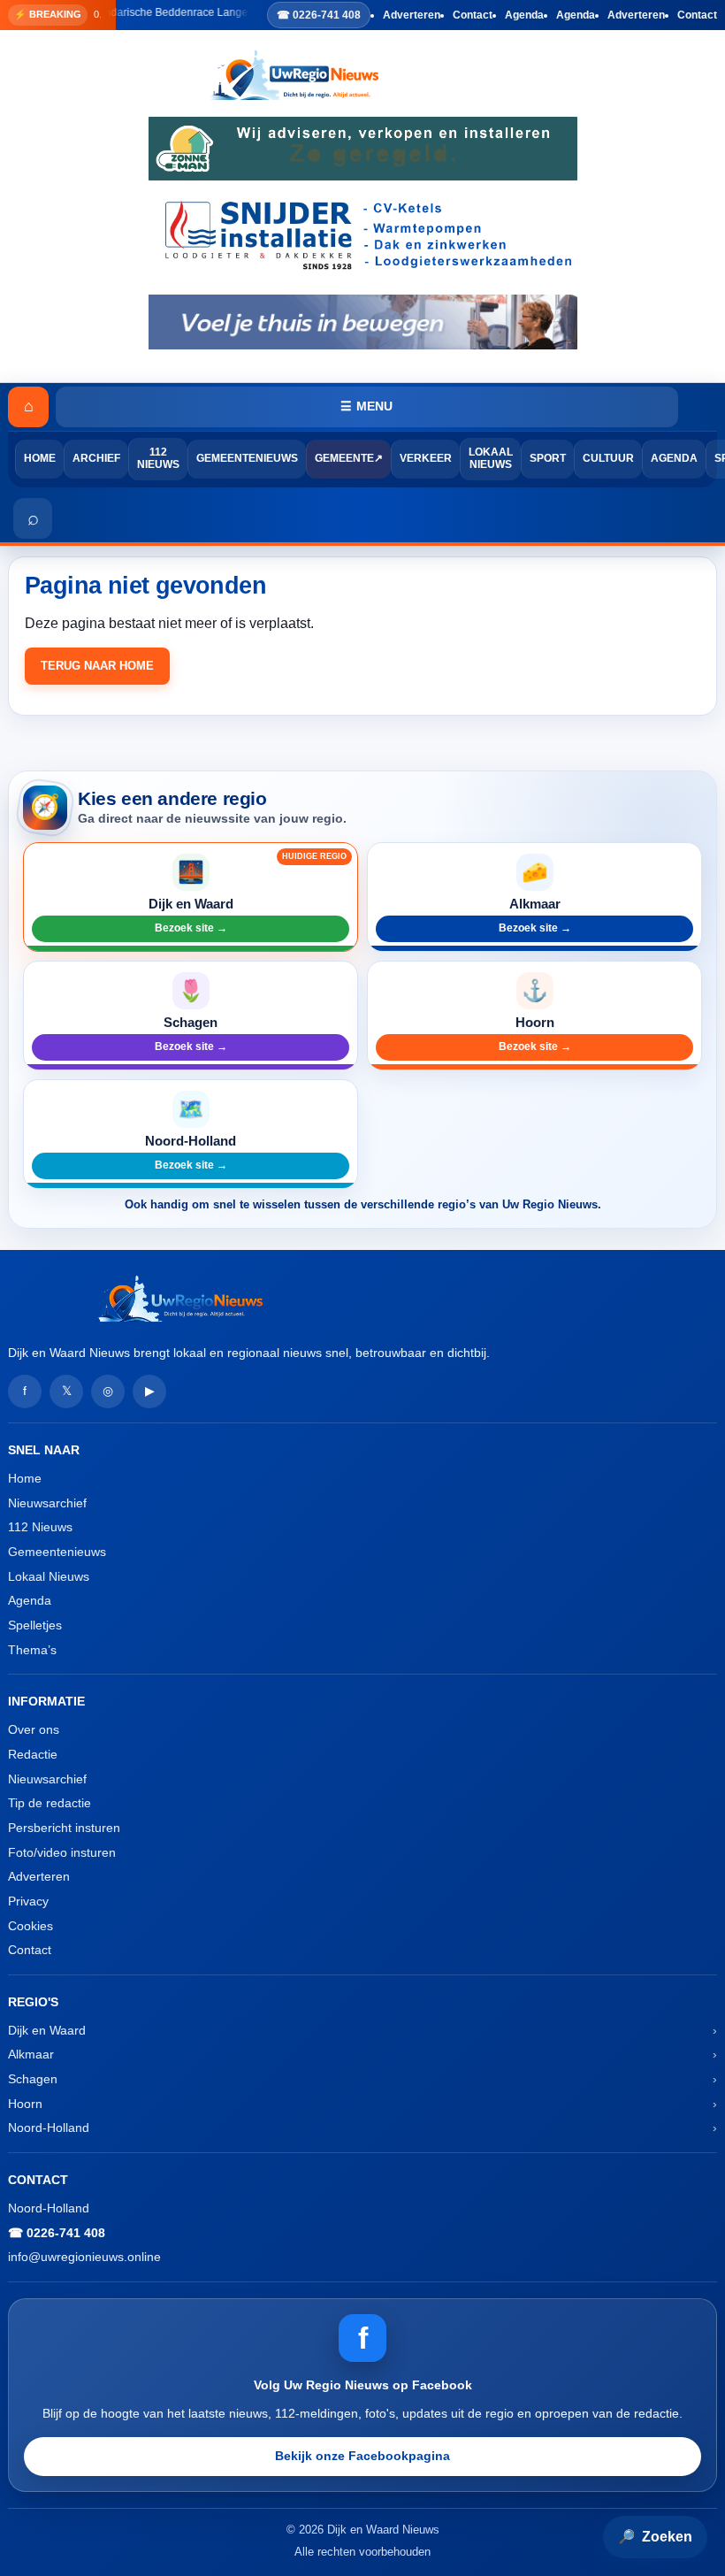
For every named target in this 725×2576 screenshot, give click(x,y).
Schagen (33, 2079)
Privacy (28, 1901)
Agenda (524, 15)
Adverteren (412, 15)
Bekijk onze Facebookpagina (362, 2456)
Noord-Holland (49, 2127)
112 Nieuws (158, 458)
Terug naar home (97, 666)
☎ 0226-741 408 (319, 15)
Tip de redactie (50, 1803)
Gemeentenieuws (247, 458)
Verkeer (426, 458)
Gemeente (344, 458)
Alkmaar (31, 2054)
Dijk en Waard (47, 2030)
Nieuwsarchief (47, 1503)
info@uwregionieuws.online (84, 2257)
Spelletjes (35, 1625)
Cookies (31, 1926)
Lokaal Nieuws (491, 458)
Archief (96, 458)
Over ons (34, 1729)
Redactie (33, 1754)
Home (40, 458)
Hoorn (25, 2104)
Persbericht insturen (64, 1828)
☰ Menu (366, 406)
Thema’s (32, 1650)
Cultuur (608, 458)
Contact (473, 15)
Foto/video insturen (62, 1852)
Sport (548, 458)
